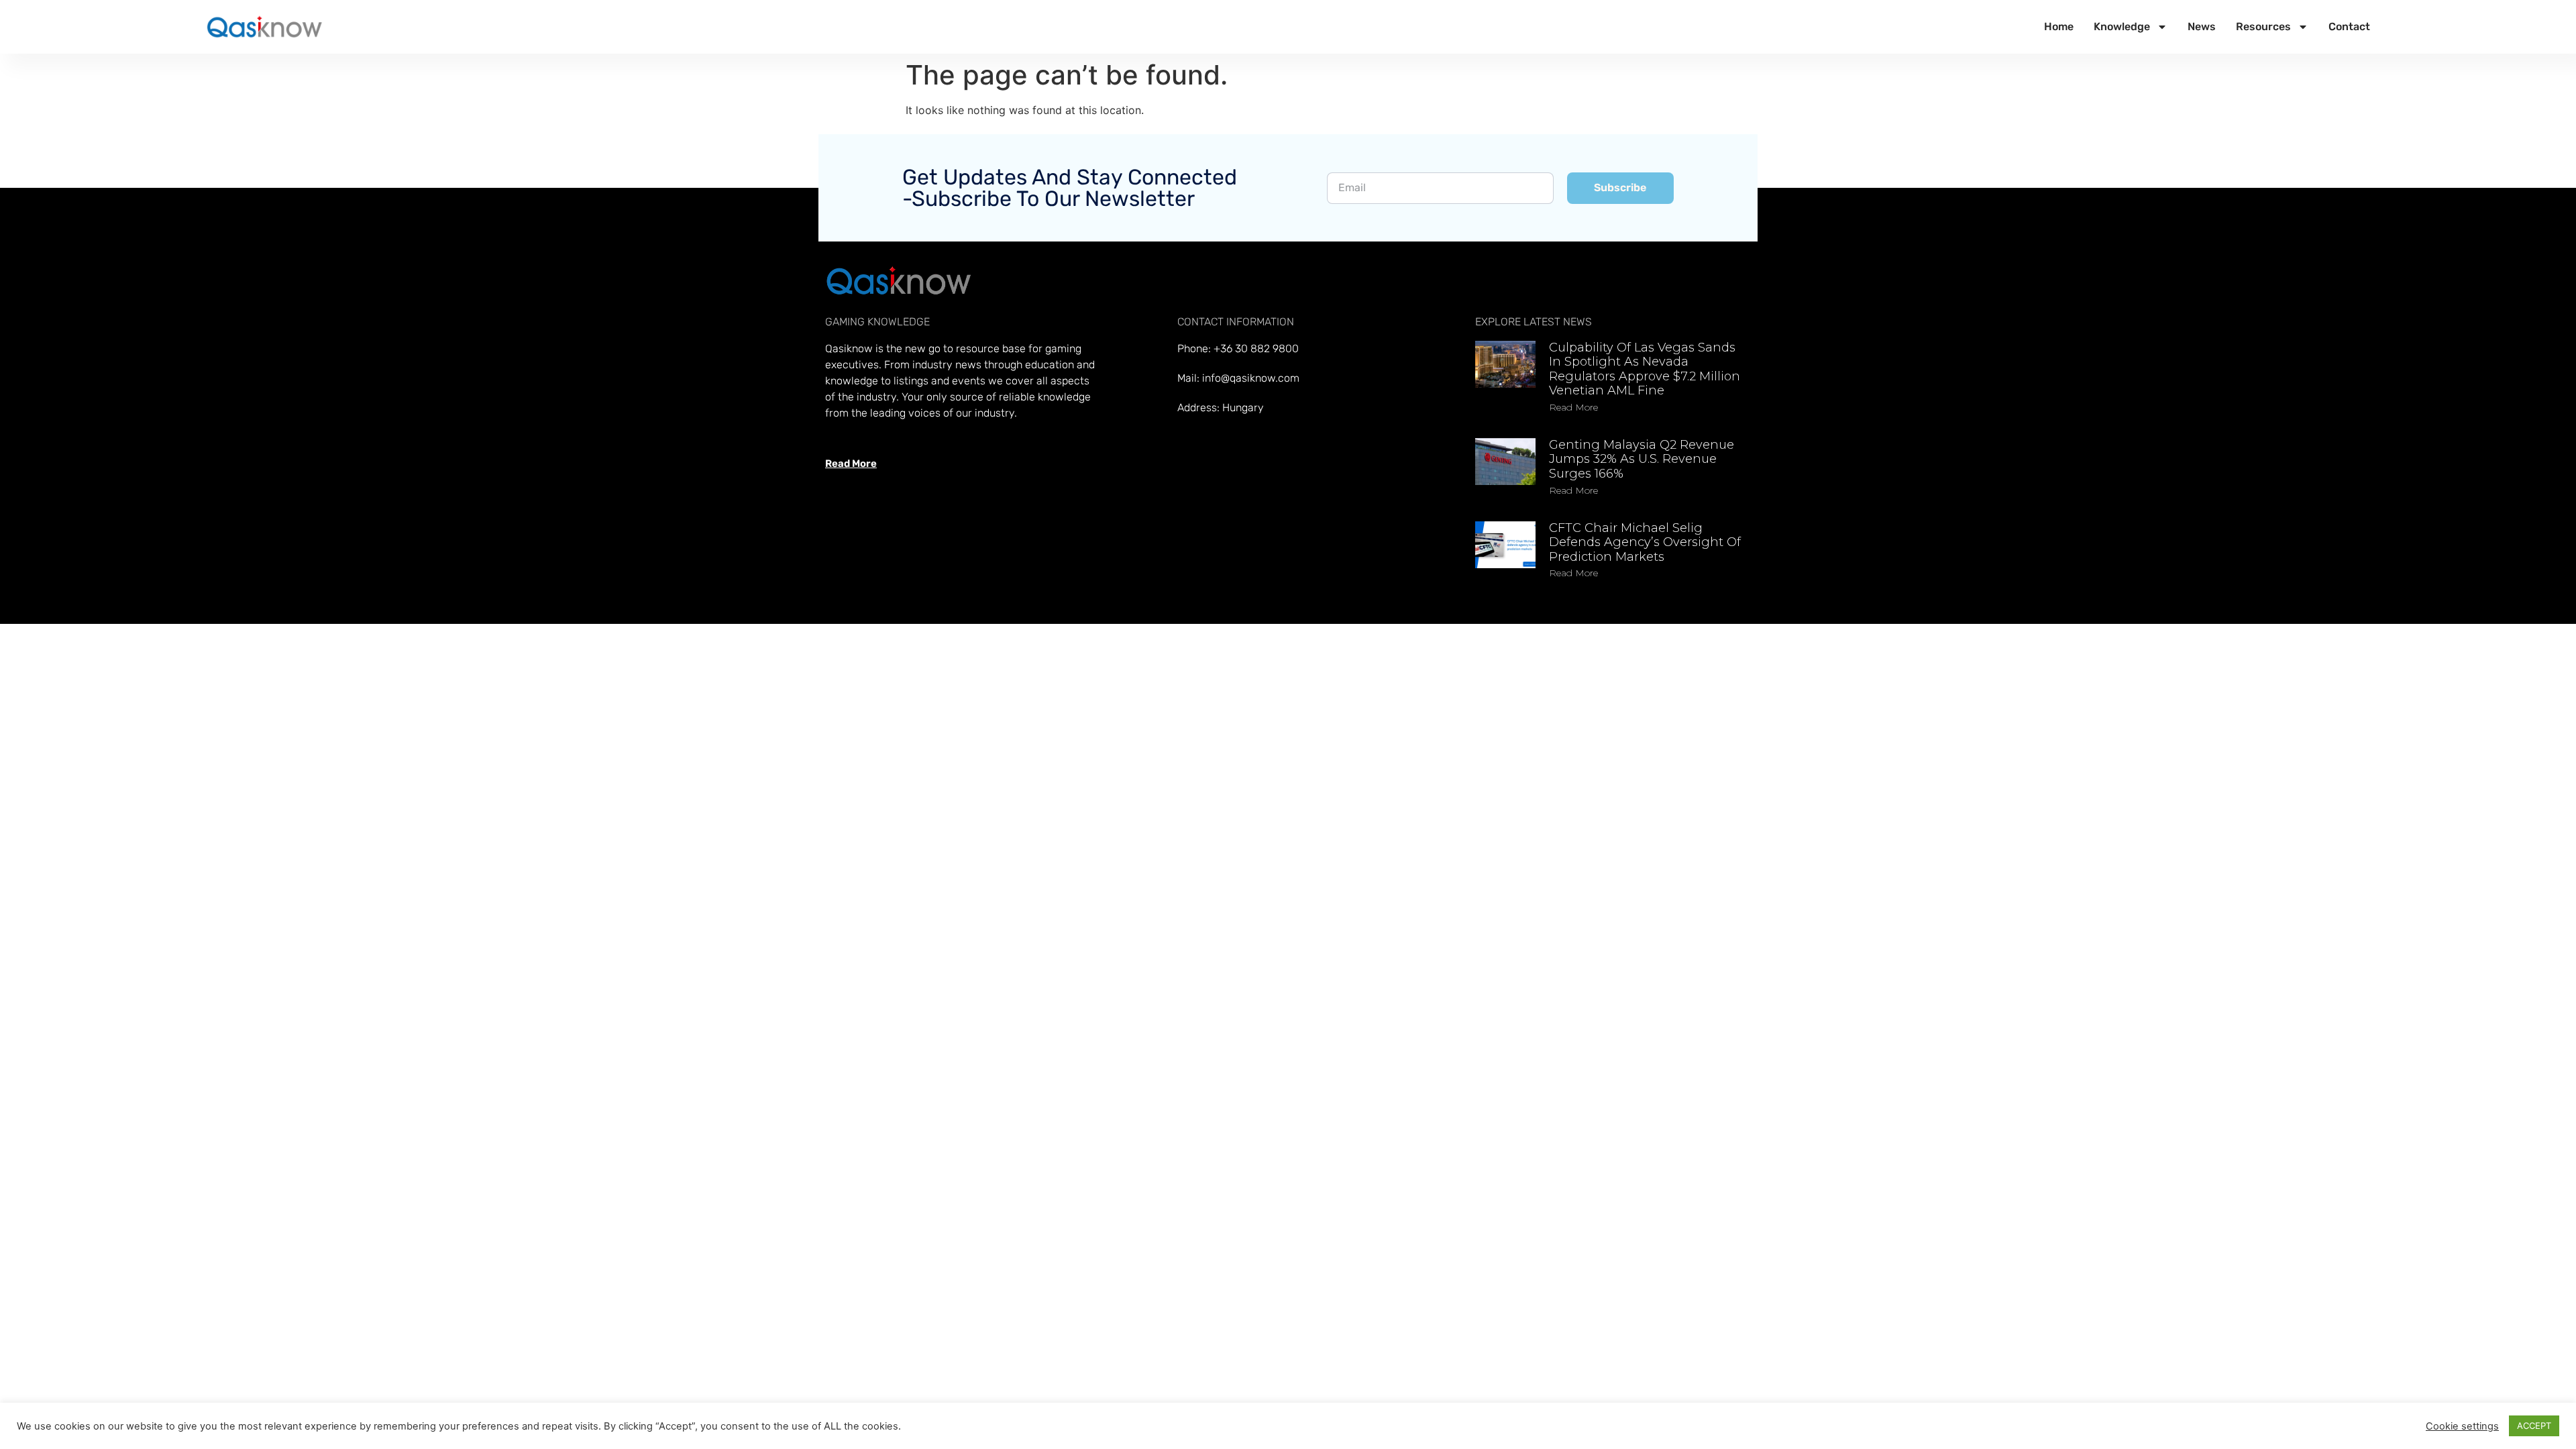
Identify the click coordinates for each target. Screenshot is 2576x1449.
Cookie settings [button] (2462, 1426)
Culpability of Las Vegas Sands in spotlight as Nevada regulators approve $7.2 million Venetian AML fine (1645, 369)
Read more (1573, 407)
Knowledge (2122, 26)
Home (2059, 26)
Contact (2349, 26)
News (2202, 26)
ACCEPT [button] (2534, 1426)
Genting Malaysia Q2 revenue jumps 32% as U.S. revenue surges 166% (1642, 459)
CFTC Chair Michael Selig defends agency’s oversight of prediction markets (1645, 542)
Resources (2263, 26)
